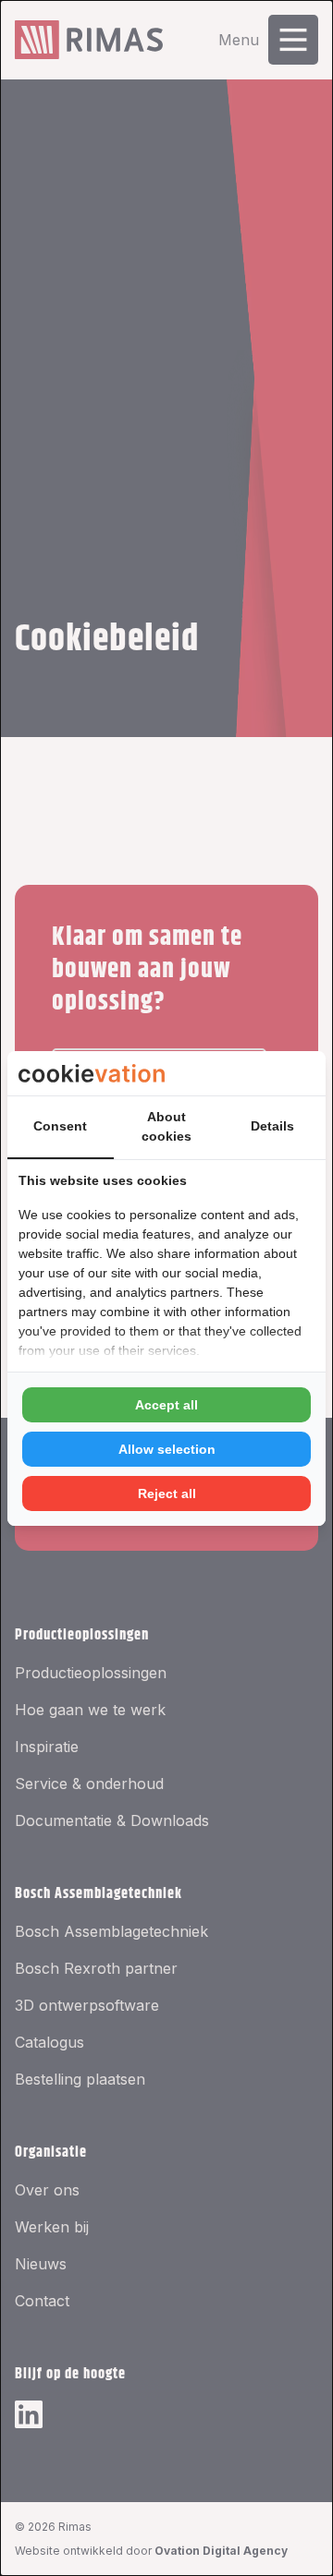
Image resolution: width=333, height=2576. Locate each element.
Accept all (166, 1405)
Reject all (167, 1494)
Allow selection (167, 1449)
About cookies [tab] (166, 1126)
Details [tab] (272, 1126)
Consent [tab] (60, 1126)
